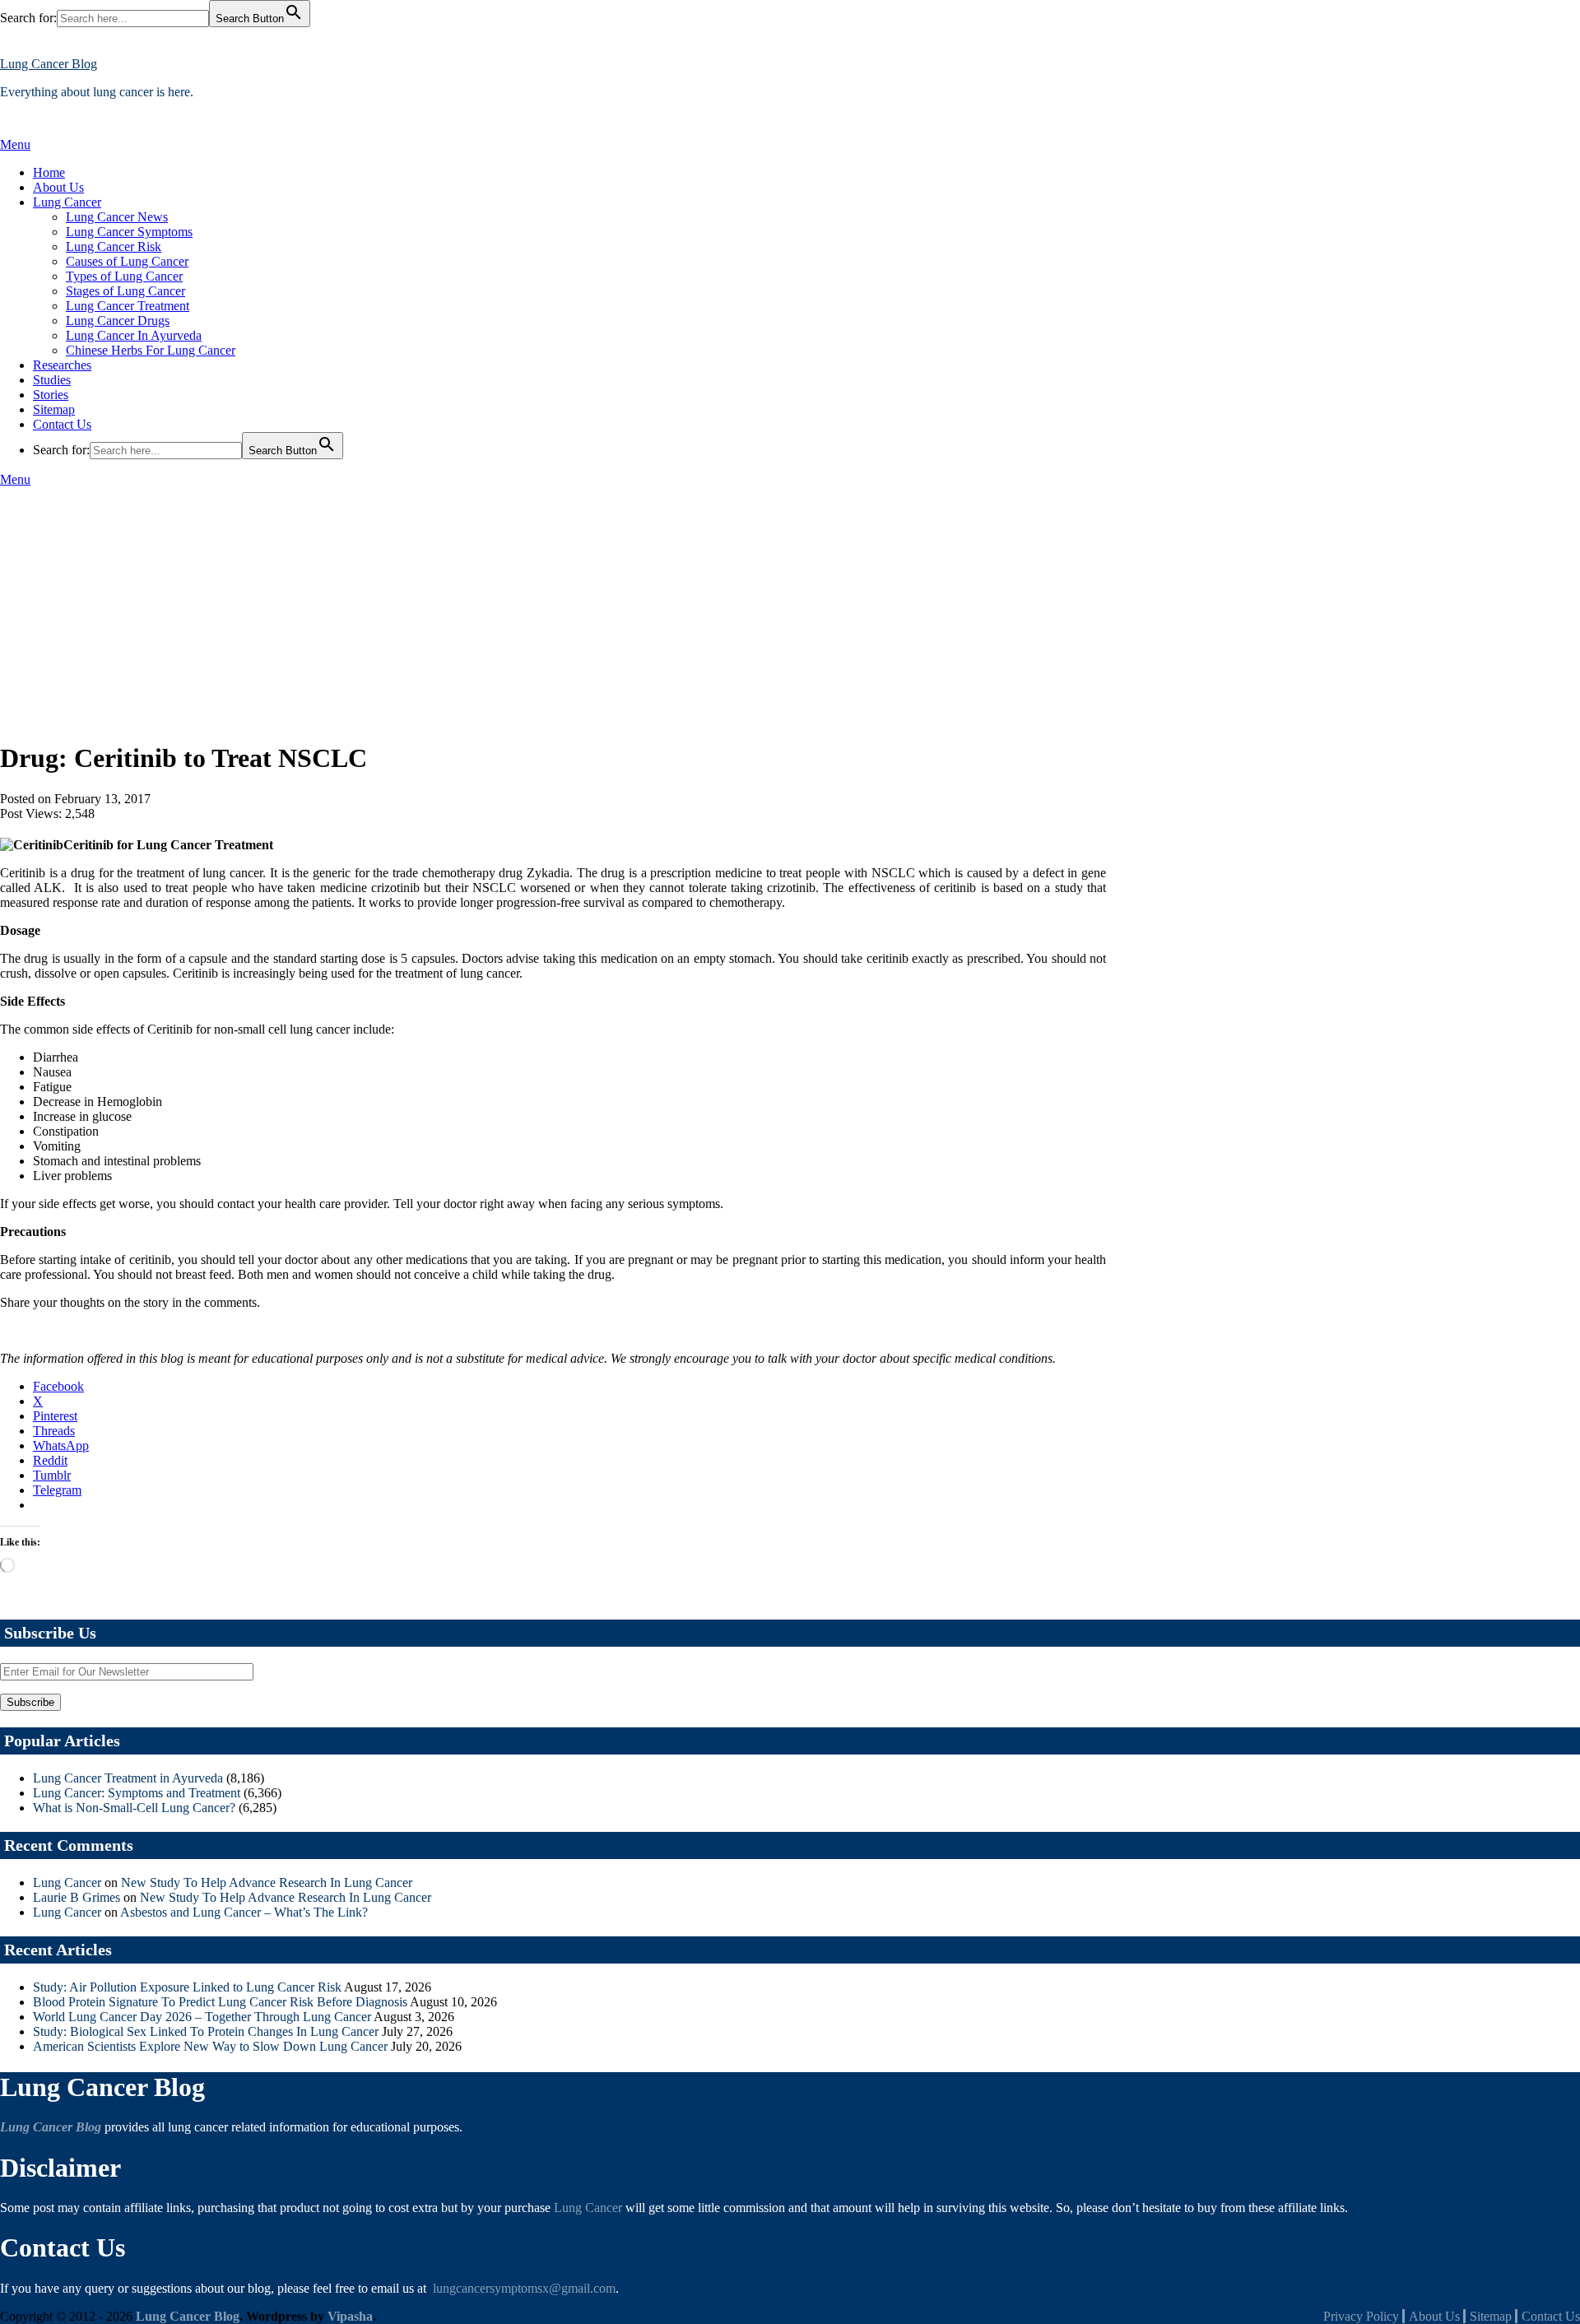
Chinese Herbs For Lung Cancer (151, 350)
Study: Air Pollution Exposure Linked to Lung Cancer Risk (187, 1987)
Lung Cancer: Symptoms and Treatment (137, 1793)
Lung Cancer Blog (49, 64)
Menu (15, 144)
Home (49, 172)
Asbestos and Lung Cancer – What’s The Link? (244, 1912)
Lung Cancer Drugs (118, 321)
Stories (51, 395)
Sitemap (54, 409)
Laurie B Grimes (77, 1897)
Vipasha (350, 2316)
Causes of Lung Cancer (127, 261)
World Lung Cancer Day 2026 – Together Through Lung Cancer (202, 2017)
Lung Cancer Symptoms (129, 232)
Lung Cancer (67, 202)
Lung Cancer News (117, 217)
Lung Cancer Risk (114, 246)
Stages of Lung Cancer (125, 291)
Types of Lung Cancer (124, 276)
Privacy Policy (1361, 2316)
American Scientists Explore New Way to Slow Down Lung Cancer (210, 2046)
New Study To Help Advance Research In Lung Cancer (267, 1882)
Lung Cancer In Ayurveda (134, 335)
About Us (58, 187)
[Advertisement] (790, 611)
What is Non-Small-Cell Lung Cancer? (134, 1808)
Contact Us (62, 424)
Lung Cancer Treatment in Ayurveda (128, 1778)
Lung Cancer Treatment (128, 306)
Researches (62, 365)
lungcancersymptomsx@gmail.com (524, 2288)
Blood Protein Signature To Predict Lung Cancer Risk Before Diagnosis (220, 2002)
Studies (52, 380)
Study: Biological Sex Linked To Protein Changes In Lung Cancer (206, 2031)
